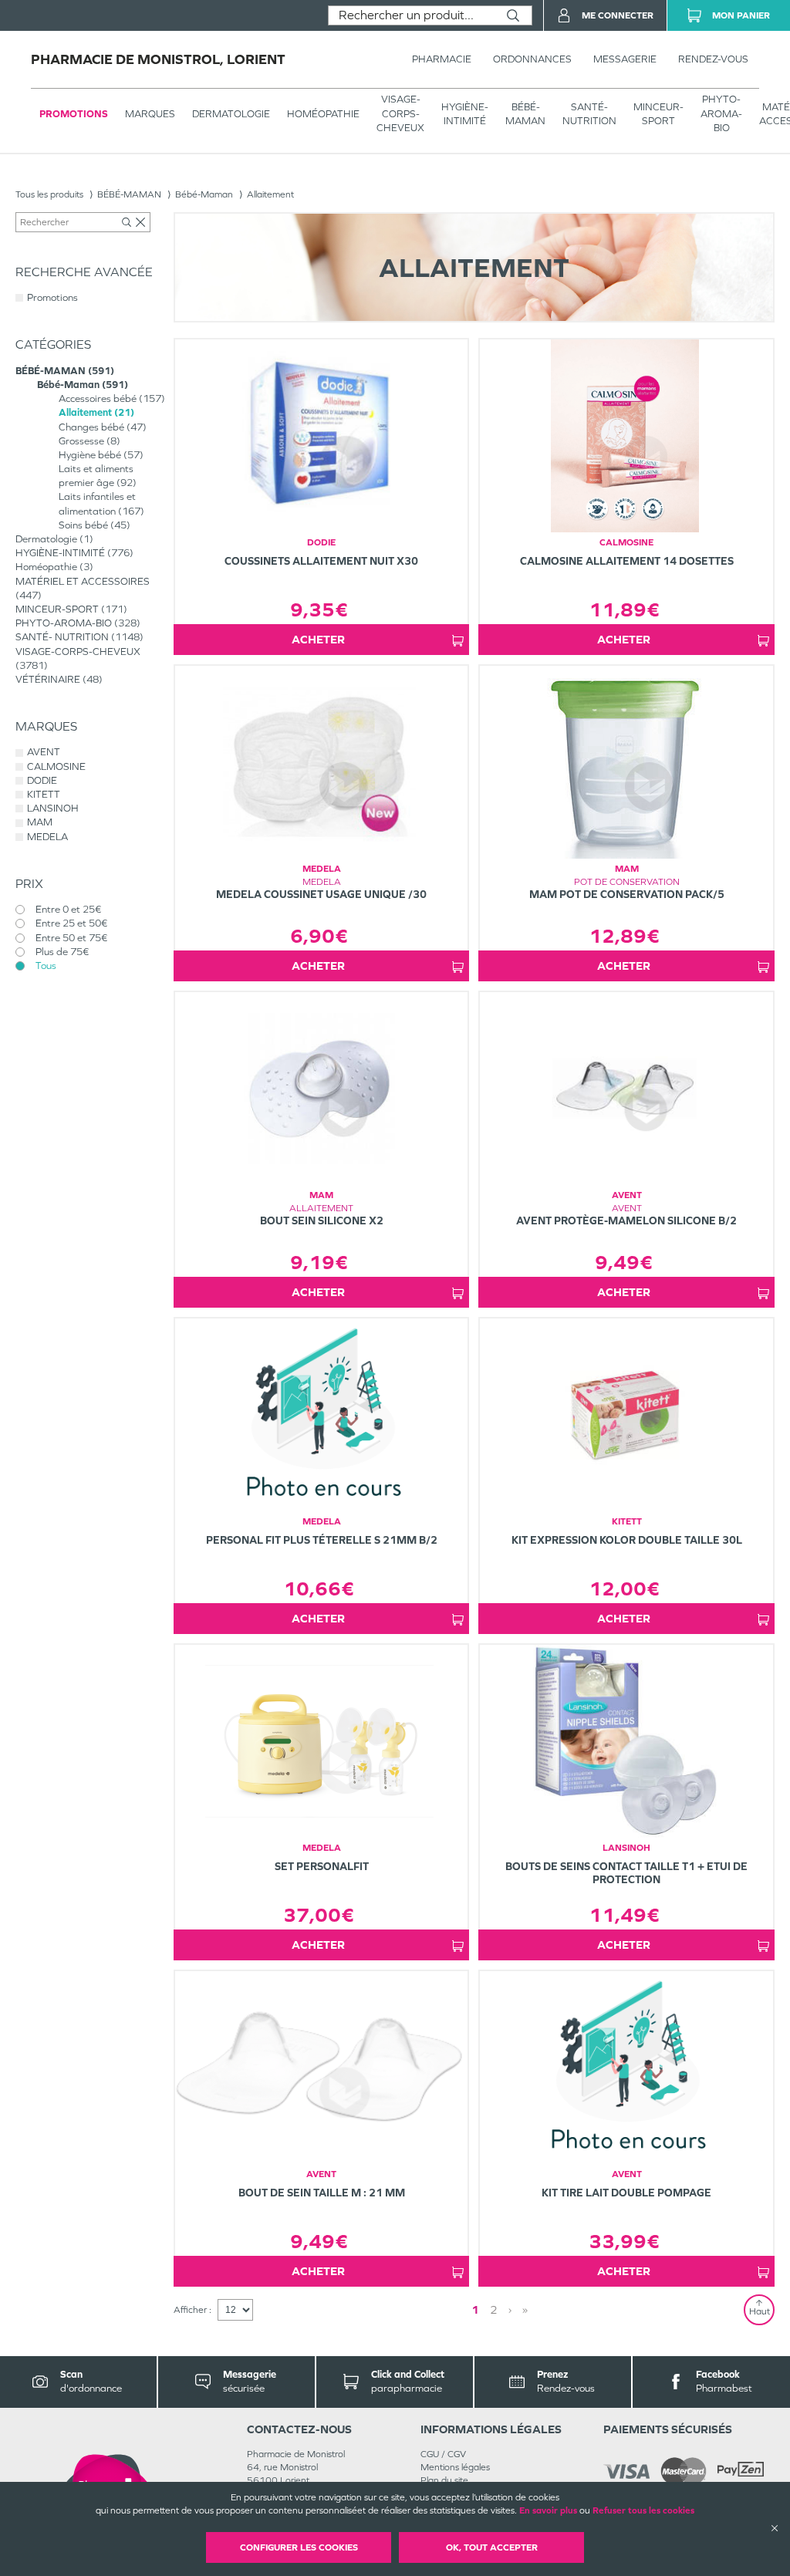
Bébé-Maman (204, 194)
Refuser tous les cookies (643, 2510)
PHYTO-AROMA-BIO (721, 113)
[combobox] (412, 15)
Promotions (74, 114)
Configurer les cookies (299, 2547)
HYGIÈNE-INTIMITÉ (465, 114)
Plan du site (444, 2480)
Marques (150, 114)
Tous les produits (49, 194)
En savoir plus (548, 2510)
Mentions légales (455, 2467)
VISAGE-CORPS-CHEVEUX (400, 113)
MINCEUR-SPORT (658, 114)
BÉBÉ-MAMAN (525, 114)
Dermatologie (231, 114)
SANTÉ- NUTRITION (589, 114)
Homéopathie (323, 114)
